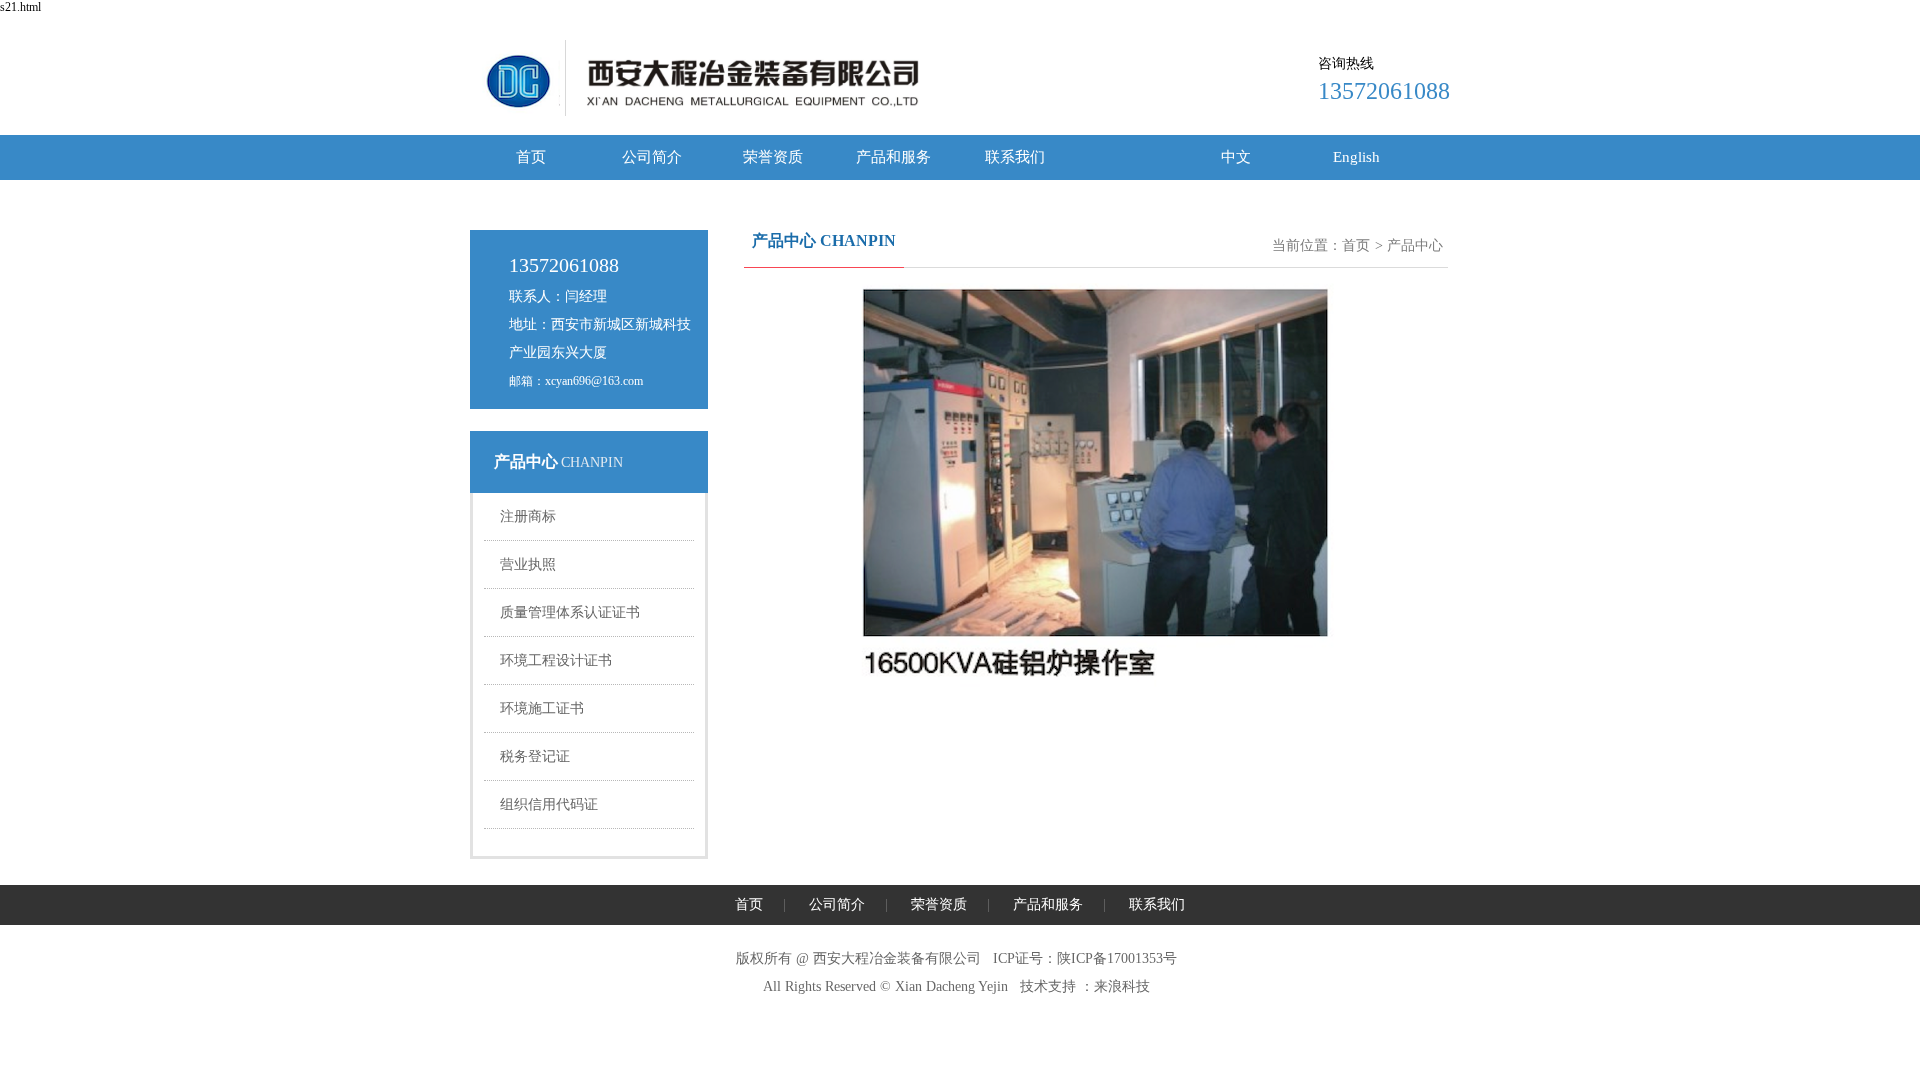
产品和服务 (893, 157)
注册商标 (528, 516)
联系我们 (1015, 157)
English (1356, 157)
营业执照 (528, 564)
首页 (531, 157)
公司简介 (652, 157)
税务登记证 (535, 756)
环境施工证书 (542, 708)
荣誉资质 (773, 157)
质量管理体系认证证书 (570, 612)
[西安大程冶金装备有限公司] (515, 112)
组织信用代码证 (549, 804)
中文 (1236, 157)
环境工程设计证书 (556, 660)
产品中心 (1415, 245)
